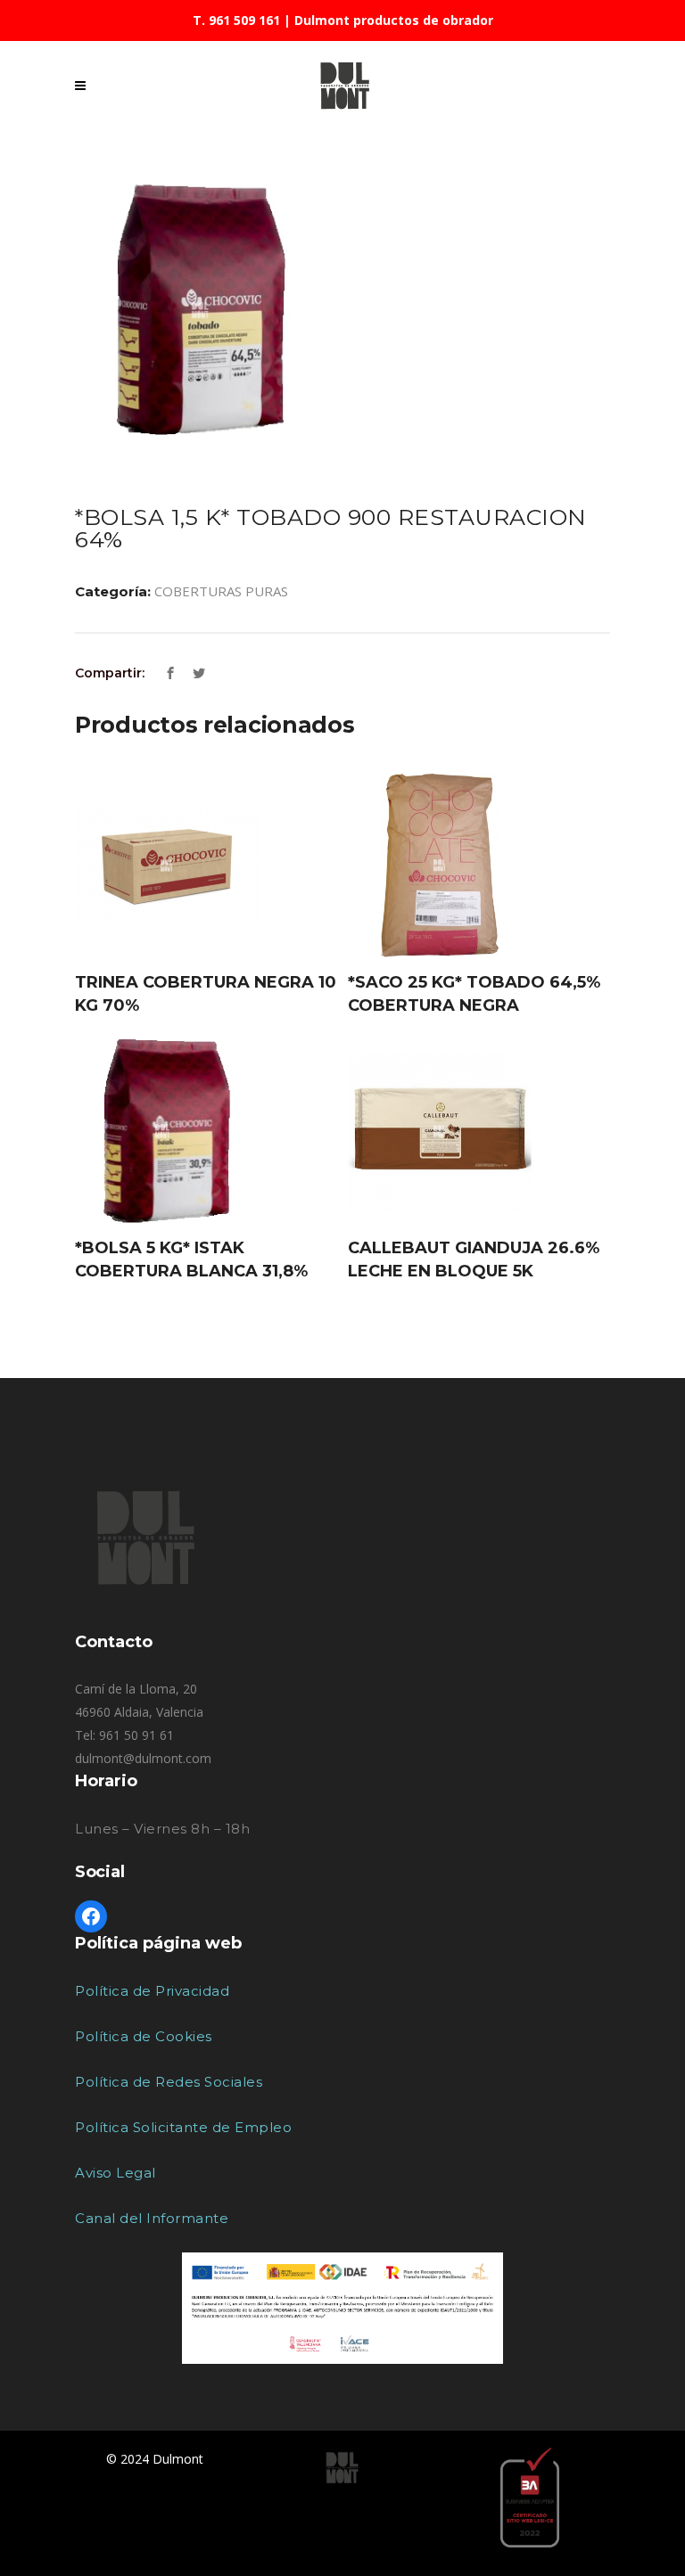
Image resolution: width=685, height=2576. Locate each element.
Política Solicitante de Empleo (183, 2127)
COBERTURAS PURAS (221, 591)
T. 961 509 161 (236, 20)
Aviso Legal (116, 2173)
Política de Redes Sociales (169, 2082)
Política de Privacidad (152, 1991)
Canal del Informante (152, 2218)
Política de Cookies (144, 2036)
